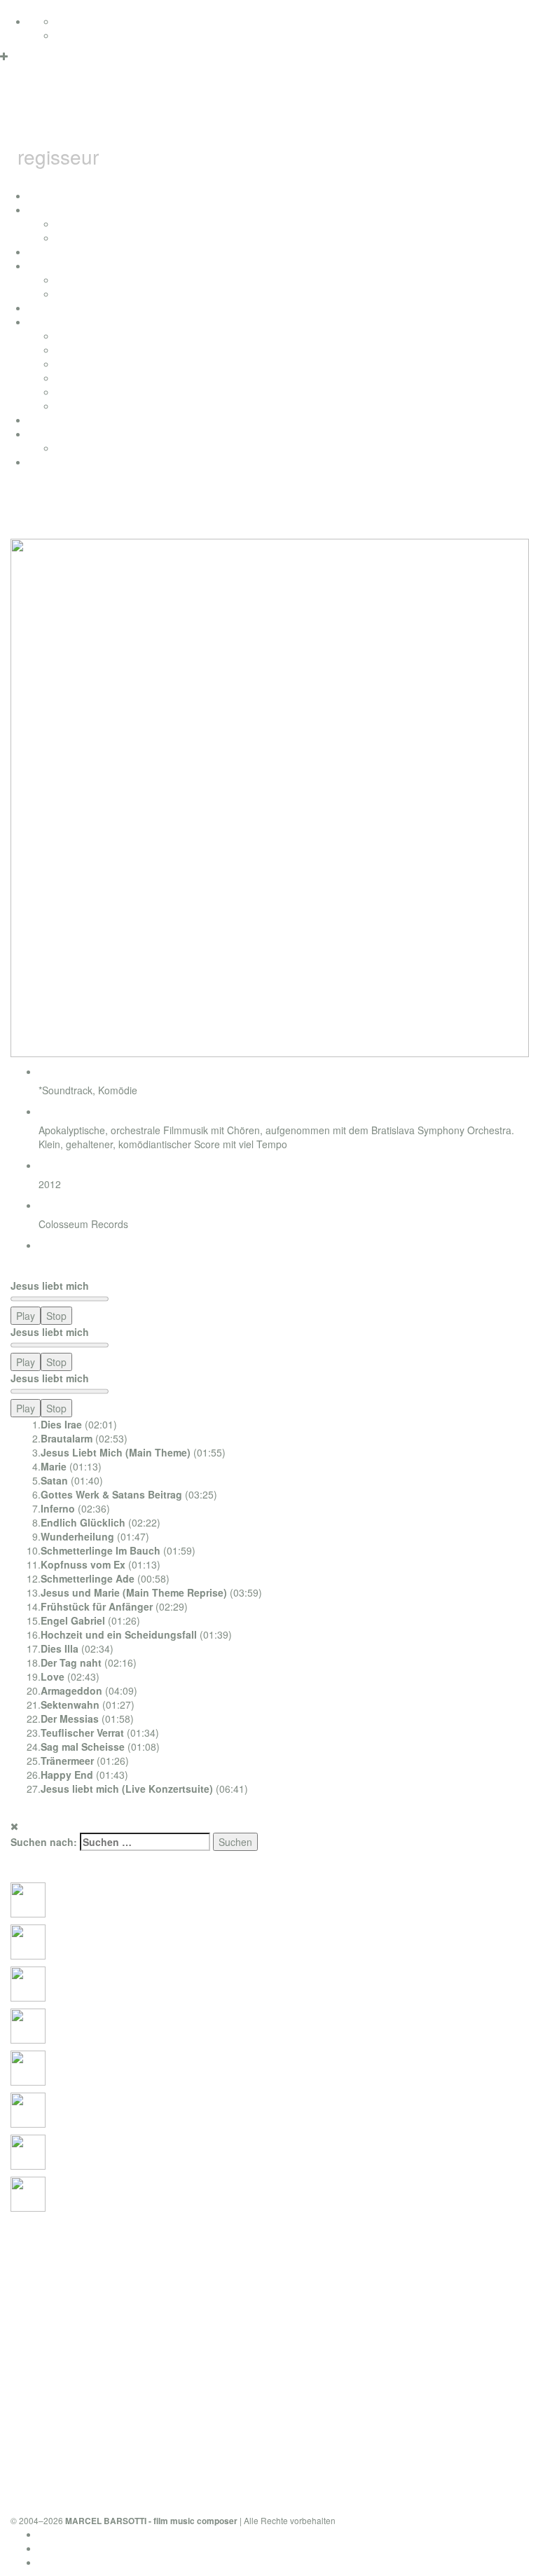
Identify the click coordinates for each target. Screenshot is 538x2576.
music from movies (98, 350)
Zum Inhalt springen (44, 7)
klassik (71, 406)
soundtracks (55, 322)
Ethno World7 (86, 448)
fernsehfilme (83, 280)
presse (71, 237)
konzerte (75, 223)
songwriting (81, 392)
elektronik (77, 364)
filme (39, 266)
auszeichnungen (64, 252)
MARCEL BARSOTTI (221, 115)
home (41, 195)
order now (61, 1265)
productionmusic (64, 420)
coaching (48, 462)
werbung (75, 378)
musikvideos (83, 294)
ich (34, 209)
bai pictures (54, 308)
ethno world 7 (58, 434)
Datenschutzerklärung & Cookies (111, 2534)
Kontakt (55, 2562)
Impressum (63, 2548)
